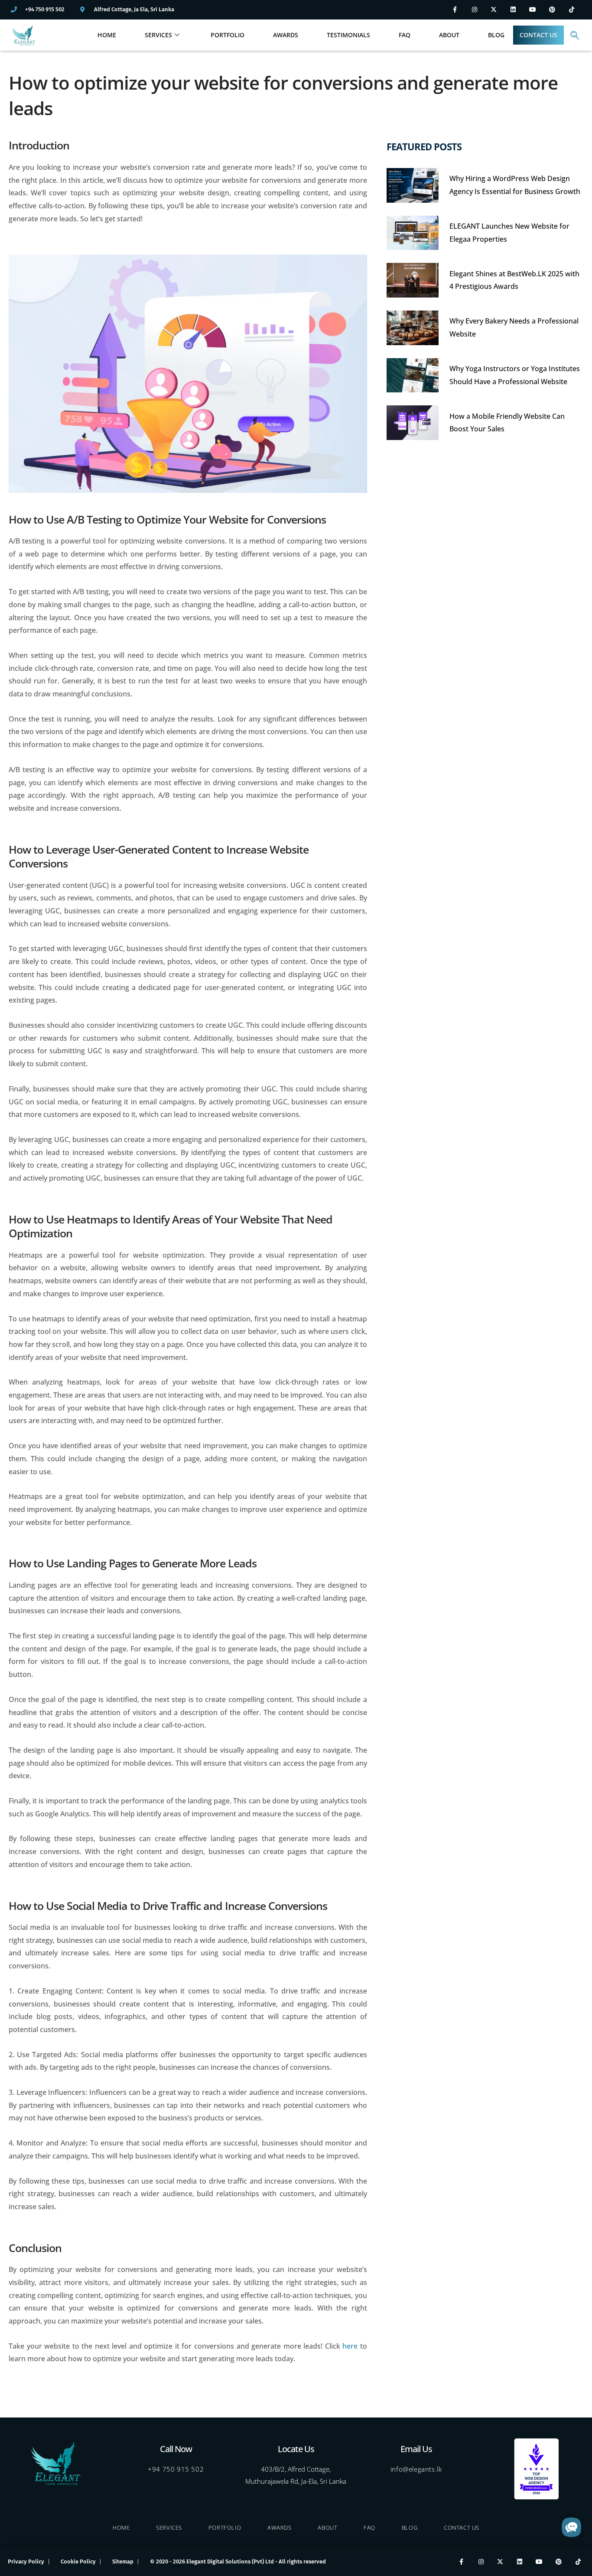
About (449, 35)
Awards (286, 35)
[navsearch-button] (575, 35)
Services (158, 35)
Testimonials (348, 35)
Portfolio (228, 35)
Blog (496, 35)
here (350, 2346)
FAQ (405, 35)
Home (107, 35)
